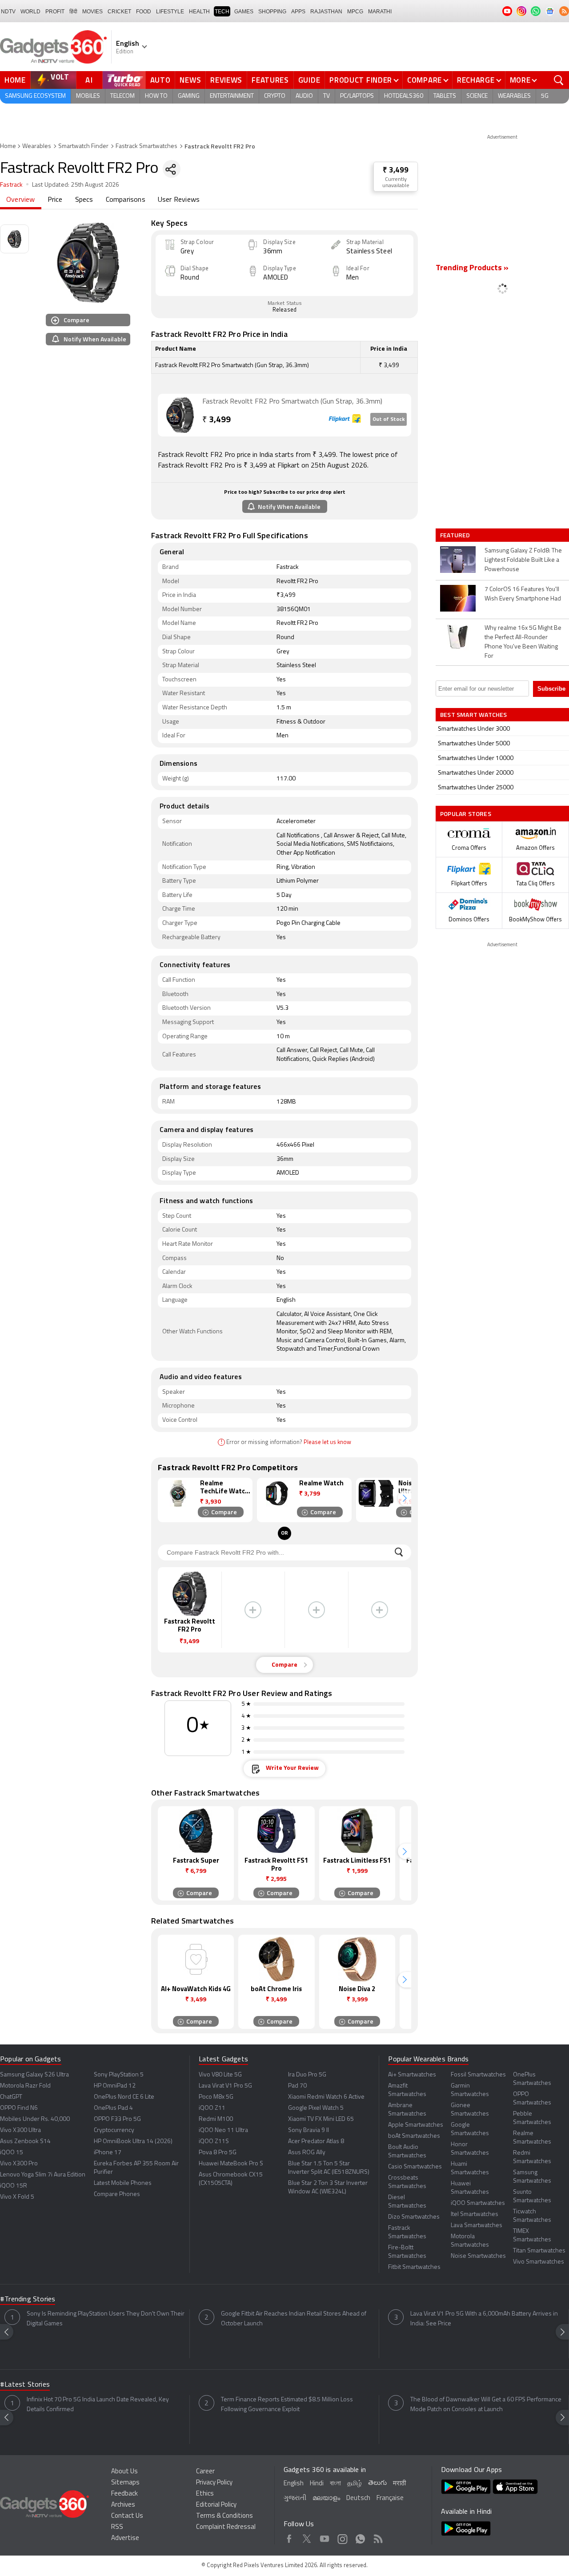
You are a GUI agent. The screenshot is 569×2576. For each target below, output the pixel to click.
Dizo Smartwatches (414, 2217)
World (30, 12)
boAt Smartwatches (414, 2136)
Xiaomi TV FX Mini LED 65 (321, 2119)
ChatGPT (11, 2097)
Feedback (124, 2494)
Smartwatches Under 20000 (476, 773)
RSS (117, 2527)
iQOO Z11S (214, 2142)
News (190, 80)
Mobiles (88, 96)
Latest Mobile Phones (123, 2183)
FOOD (144, 12)
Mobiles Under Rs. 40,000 (35, 2119)
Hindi (317, 2484)
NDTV (8, 12)
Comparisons (126, 200)
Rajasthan (326, 12)
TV (327, 96)
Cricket (119, 12)
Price (55, 200)
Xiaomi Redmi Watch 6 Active (326, 2097)
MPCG (355, 12)
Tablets (445, 96)
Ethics (205, 2494)
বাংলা (335, 2484)
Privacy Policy (214, 2483)
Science (477, 96)
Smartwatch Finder (83, 146)
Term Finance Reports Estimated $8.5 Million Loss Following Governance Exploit (287, 2405)
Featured (456, 535)
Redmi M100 (216, 2119)
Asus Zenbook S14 (25, 2142)
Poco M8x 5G (216, 2097)
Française (390, 2498)
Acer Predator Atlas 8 (316, 2142)
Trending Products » (472, 268)
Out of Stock (389, 420)
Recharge (476, 80)
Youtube (325, 2537)
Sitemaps (125, 2483)
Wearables (514, 96)
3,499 (216, 420)
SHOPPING (272, 12)
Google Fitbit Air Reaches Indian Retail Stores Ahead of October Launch (294, 2319)
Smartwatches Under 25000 (476, 788)
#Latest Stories (25, 2385)
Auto (160, 80)
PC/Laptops (357, 96)
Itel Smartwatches (475, 2214)
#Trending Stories (28, 2300)
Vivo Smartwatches (539, 2262)
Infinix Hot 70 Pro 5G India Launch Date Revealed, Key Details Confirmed (98, 2405)
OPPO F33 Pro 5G (117, 2119)
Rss (378, 2537)
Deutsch (358, 2498)
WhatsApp (360, 2537)
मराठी (399, 2484)
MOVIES (92, 12)
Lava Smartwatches (477, 2226)
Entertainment (232, 96)
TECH (222, 12)
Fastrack (12, 185)
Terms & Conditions (224, 2516)
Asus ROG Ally (307, 2153)
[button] (405, 1498)
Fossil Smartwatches (478, 2075)
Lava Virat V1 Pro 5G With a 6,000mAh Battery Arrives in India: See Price (484, 2319)
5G (545, 96)
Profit (55, 12)
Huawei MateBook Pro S (231, 2164)
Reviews (226, 80)
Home (15, 80)
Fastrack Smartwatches (146, 146)
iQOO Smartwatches (478, 2203)
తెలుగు (377, 2483)
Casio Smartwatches (415, 2167)
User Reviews (179, 200)
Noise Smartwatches (478, 2256)
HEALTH (199, 12)
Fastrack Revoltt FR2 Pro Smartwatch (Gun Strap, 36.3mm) (292, 402)
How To (156, 96)
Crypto (275, 96)
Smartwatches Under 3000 (474, 729)
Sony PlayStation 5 (119, 2075)
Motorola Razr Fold (25, 2086)
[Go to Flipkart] (180, 415)
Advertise (125, 2538)
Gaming (189, 96)
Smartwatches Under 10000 (476, 758)
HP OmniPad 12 (115, 2086)
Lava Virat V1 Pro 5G (225, 2086)
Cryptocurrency (114, 2130)
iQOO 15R (14, 2186)
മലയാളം (326, 2498)
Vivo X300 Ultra (20, 2130)
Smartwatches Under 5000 (474, 744)
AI (89, 80)
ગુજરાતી (295, 2498)
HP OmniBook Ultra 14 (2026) (133, 2142)
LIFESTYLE (170, 12)
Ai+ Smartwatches (412, 2075)
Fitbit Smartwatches (414, 2267)
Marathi (380, 12)
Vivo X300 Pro (19, 2164)
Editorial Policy (216, 2505)
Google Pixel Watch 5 (316, 2108)
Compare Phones (117, 2194)
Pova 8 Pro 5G (218, 2153)
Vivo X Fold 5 (17, 2197)
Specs (84, 200)
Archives (123, 2505)
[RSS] (564, 11)
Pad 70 (297, 2086)
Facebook (289, 2537)
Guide (309, 80)
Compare (425, 80)
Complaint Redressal (226, 2527)
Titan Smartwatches (539, 2251)
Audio (304, 96)
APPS (298, 12)
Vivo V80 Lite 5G (220, 2075)
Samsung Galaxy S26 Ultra (34, 2075)
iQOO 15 (12, 2153)
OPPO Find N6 (19, 2108)
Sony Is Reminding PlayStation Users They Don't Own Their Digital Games (106, 2319)
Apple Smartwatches (416, 2125)
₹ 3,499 (396, 170)
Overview (21, 200)
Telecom (122, 96)
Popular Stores (466, 814)
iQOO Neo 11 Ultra (223, 2130)
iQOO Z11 (212, 2108)
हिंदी (73, 12)
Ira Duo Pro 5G (307, 2075)
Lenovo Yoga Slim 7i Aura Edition (43, 2175)
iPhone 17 (108, 2153)
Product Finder (361, 80)
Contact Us (127, 2516)
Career (205, 2472)
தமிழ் (355, 2484)
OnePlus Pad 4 (113, 2108)
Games (244, 12)
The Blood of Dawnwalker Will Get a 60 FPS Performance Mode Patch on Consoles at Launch (486, 2405)
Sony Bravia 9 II (309, 2130)
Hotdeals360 (404, 96)
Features (270, 80)
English (294, 2484)
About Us (124, 2472)
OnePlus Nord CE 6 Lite (124, 2097)
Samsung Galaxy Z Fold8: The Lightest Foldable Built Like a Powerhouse (523, 560)
